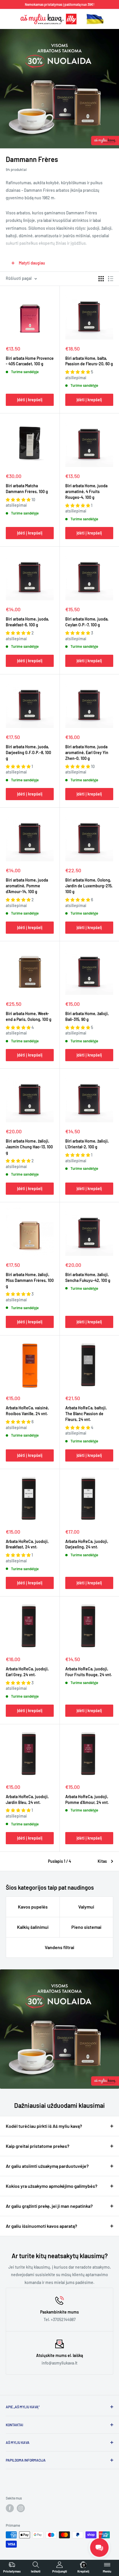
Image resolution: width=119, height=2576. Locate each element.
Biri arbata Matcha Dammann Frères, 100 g (27, 489)
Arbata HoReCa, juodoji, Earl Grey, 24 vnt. (27, 1672)
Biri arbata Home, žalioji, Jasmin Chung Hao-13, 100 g (29, 1147)
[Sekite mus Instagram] (21, 2508)
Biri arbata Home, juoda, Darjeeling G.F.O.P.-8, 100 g (28, 752)
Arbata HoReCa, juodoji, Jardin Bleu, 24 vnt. (27, 1799)
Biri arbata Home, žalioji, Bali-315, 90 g (87, 1016)
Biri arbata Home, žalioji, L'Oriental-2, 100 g (87, 1144)
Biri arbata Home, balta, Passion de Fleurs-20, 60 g (89, 361)
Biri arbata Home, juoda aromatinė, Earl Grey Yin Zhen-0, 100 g (87, 752)
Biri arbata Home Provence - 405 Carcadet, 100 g (30, 361)
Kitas (102, 1861)
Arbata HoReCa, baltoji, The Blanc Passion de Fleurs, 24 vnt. (86, 1414)
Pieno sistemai (86, 1927)
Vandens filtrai (59, 1947)
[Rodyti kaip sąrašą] (111, 279)
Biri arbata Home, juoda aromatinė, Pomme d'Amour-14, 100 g (27, 886)
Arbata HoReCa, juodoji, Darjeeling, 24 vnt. (87, 1544)
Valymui (86, 1907)
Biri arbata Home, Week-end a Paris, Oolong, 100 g (29, 1016)
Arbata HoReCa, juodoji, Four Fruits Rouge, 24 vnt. (89, 1672)
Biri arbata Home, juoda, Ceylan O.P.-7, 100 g (87, 622)
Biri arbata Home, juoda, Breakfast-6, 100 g (27, 622)
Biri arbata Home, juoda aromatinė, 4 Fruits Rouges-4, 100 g (86, 491)
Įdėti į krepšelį (30, 400)
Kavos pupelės (33, 1907)
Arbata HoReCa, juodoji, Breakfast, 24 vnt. (27, 1544)
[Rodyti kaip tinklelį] (101, 279)
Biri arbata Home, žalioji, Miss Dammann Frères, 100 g (30, 1280)
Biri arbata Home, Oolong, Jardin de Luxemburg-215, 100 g (89, 886)
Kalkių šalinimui (33, 1927)
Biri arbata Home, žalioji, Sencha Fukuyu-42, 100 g (88, 1277)
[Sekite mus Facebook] (10, 2508)
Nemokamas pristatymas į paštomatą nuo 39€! (60, 4)
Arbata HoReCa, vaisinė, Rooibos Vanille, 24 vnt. (27, 1411)
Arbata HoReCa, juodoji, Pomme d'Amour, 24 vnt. (87, 1799)
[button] (78, 372)
